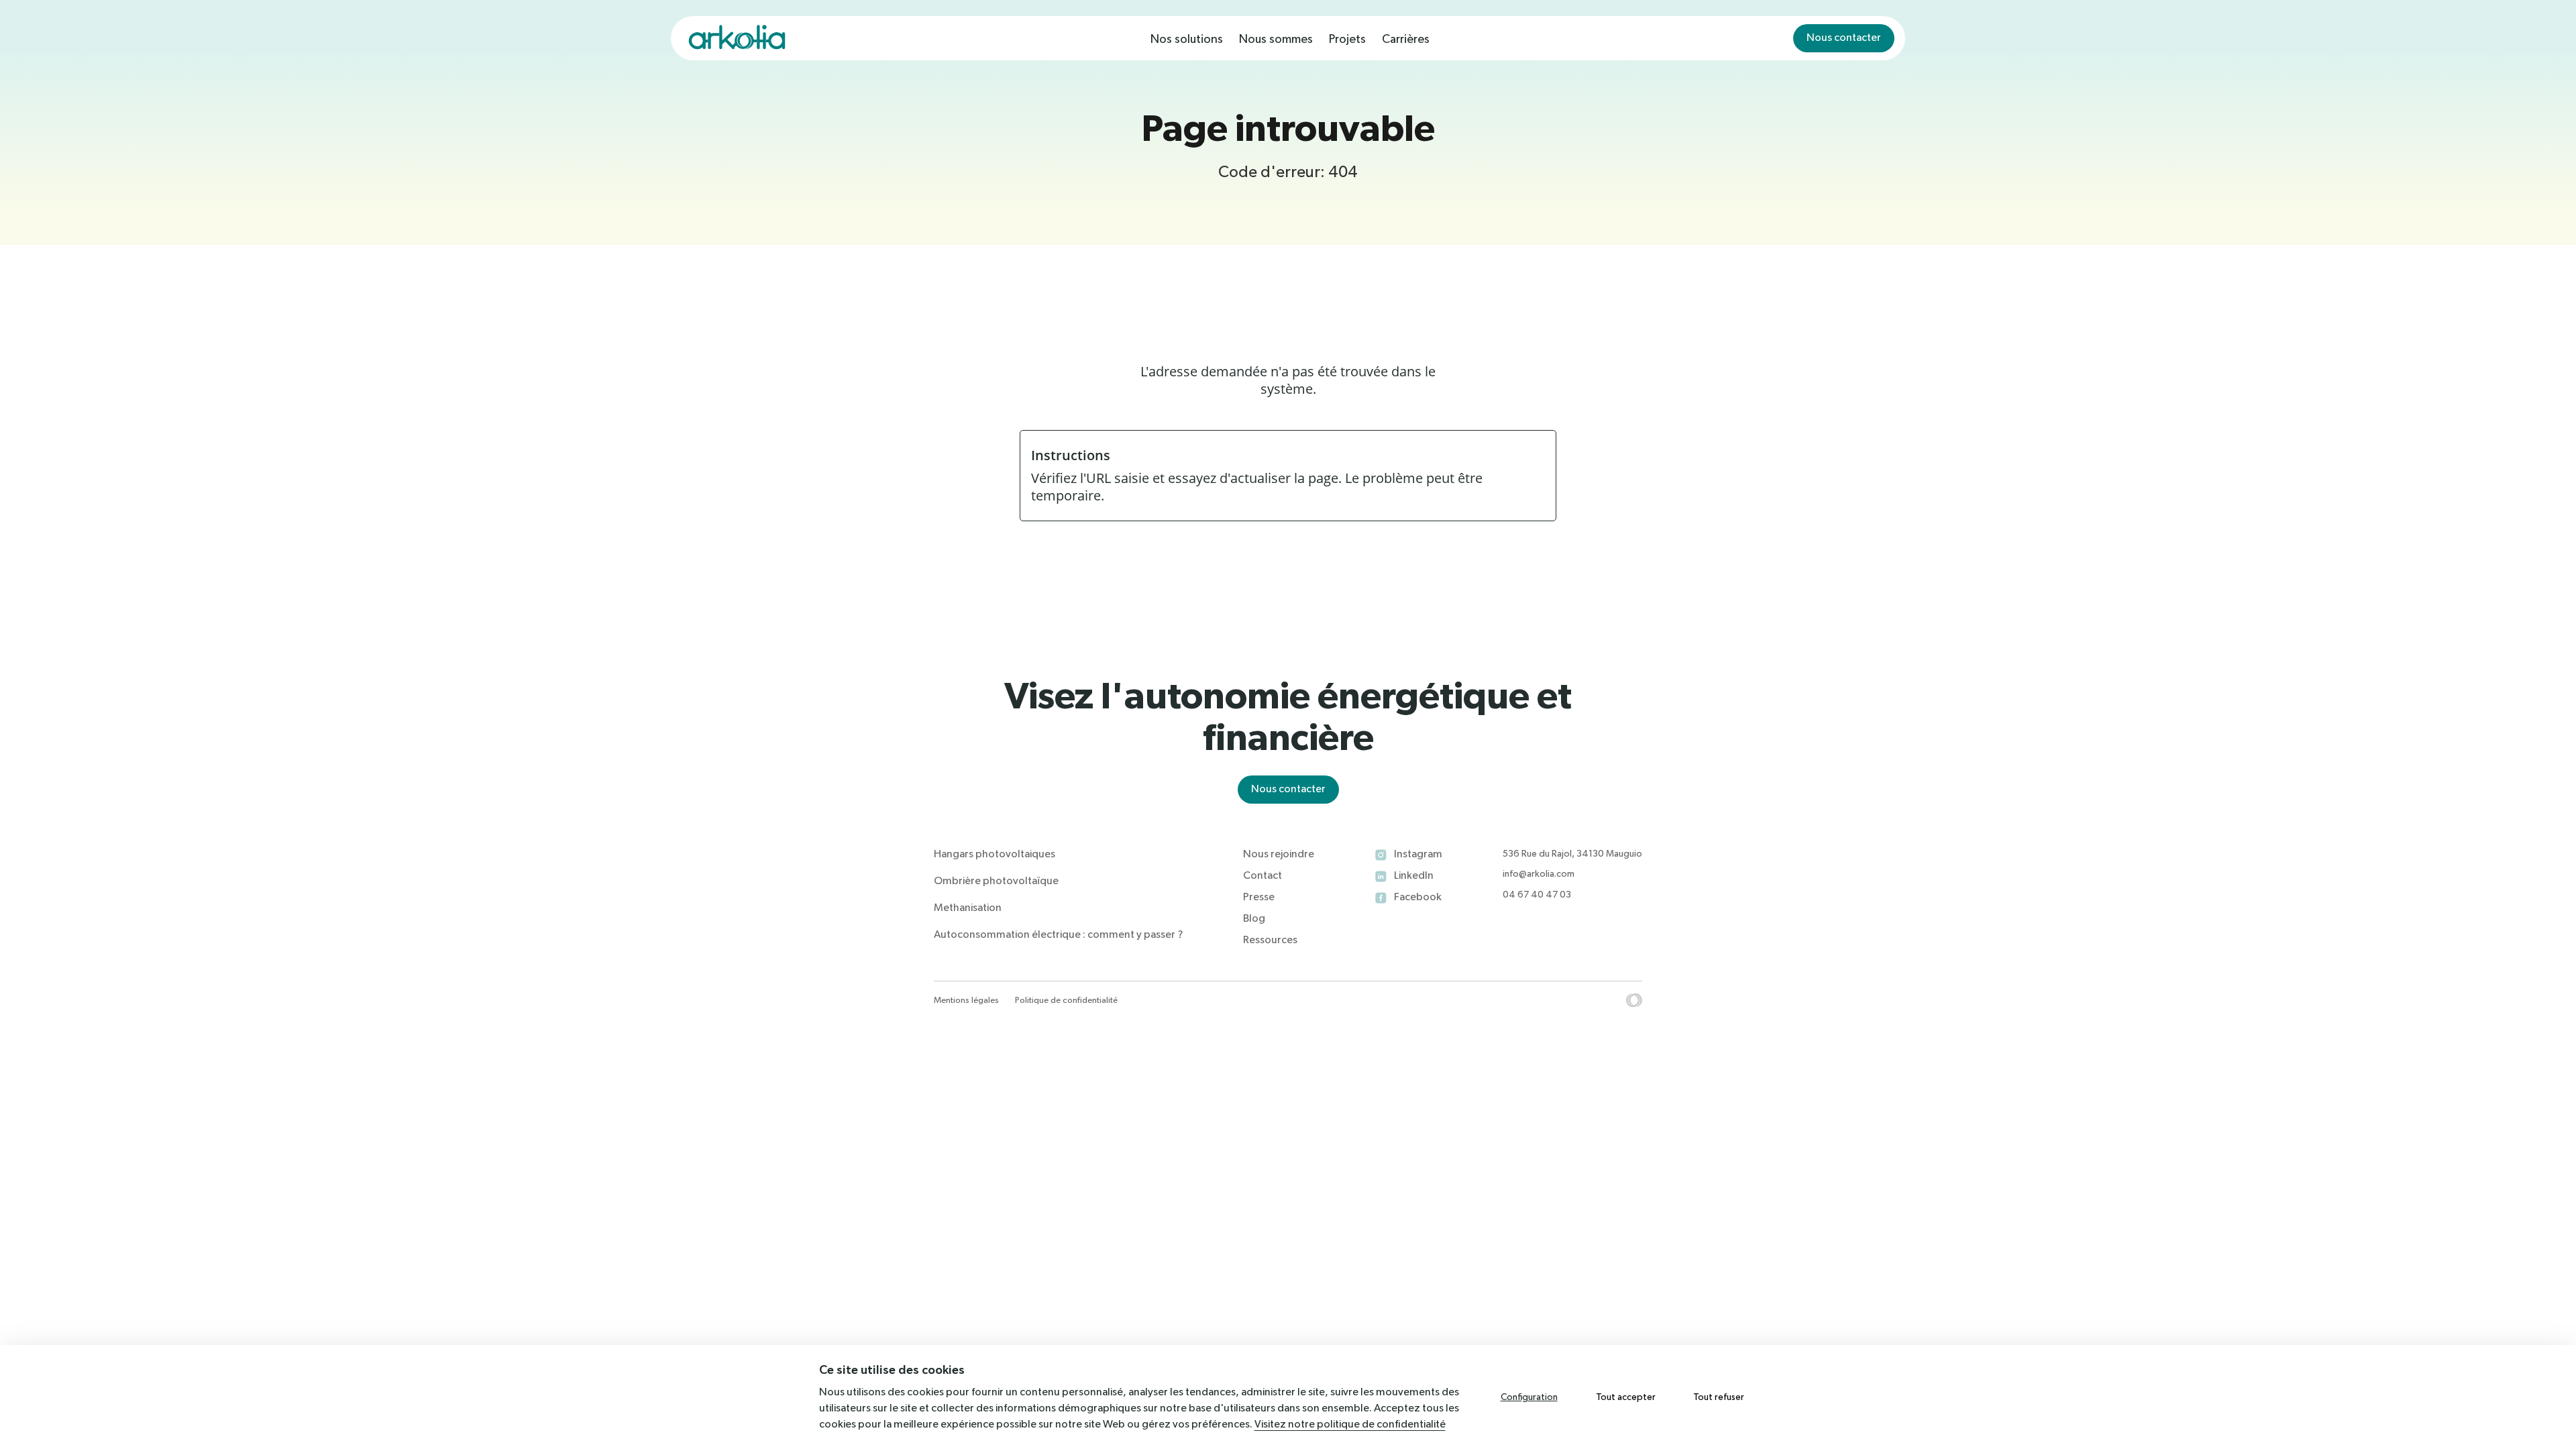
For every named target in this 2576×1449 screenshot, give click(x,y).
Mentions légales (966, 1001)
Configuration (1529, 1397)
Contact (1263, 876)
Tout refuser (1719, 1397)
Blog (1254, 919)
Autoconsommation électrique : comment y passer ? (1058, 935)
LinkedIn (1414, 876)
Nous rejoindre (1279, 855)
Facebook (1418, 898)
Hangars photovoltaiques (995, 855)
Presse (1259, 898)
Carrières (1406, 40)
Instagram (1418, 855)
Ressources (1270, 941)
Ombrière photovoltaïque (996, 881)
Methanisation (968, 908)
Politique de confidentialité (1066, 1001)
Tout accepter (1626, 1397)
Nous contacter (1844, 38)
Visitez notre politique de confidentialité (1350, 1425)
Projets (1347, 40)
